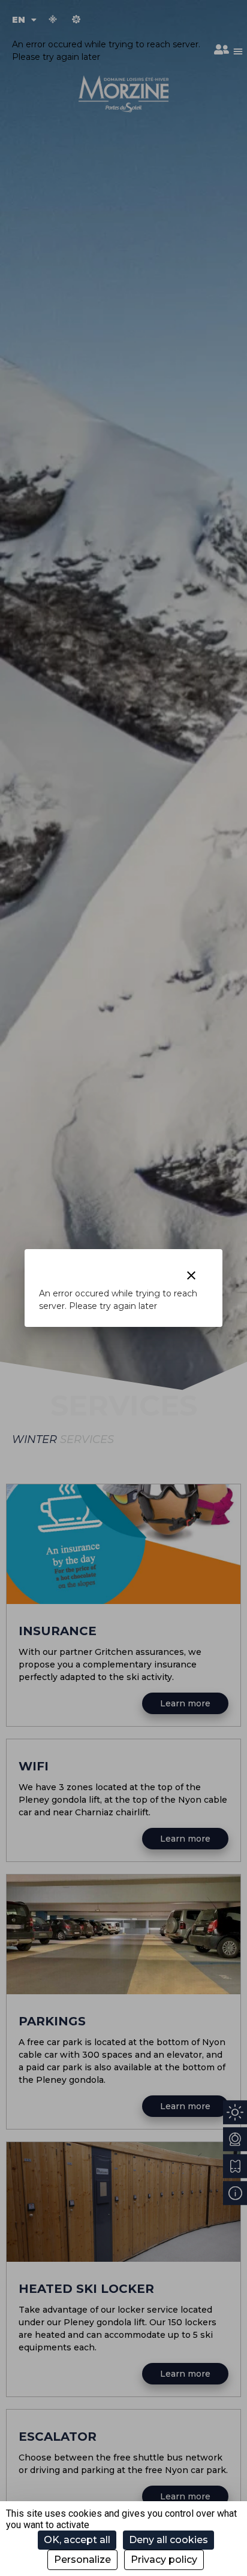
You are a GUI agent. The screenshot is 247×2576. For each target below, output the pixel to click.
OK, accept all (77, 2540)
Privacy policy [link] (164, 2560)
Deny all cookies (168, 2540)
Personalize (82, 2560)
